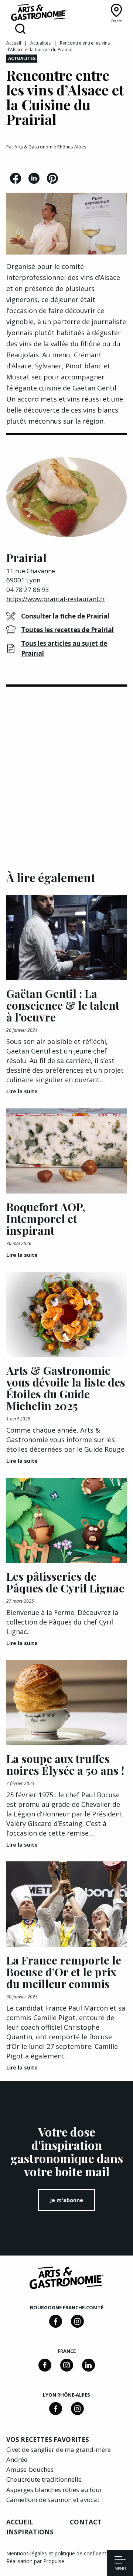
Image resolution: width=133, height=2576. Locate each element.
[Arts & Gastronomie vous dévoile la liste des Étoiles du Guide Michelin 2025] (66, 1315)
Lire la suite (22, 1091)
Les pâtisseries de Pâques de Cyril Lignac (65, 1582)
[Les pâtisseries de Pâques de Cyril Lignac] (66, 1520)
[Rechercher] (20, 29)
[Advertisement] (66, 764)
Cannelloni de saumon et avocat (53, 2500)
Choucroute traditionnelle (44, 2479)
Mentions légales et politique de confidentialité (62, 2553)
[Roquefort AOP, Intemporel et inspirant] (66, 1151)
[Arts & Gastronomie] (39, 14)
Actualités (40, 43)
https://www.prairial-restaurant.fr (56, 599)
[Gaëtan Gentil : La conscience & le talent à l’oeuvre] (66, 938)
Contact (86, 2522)
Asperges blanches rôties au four (54, 2490)
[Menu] (120, 2561)
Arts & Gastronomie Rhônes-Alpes (50, 147)
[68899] (88, 2365)
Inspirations (30, 2532)
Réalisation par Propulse (35, 2561)
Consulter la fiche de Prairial (65, 616)
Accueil (14, 43)
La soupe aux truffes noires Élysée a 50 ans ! (65, 1764)
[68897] (77, 2321)
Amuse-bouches (30, 2469)
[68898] (56, 2321)
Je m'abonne (66, 2200)
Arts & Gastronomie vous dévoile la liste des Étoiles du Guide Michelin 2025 (66, 1388)
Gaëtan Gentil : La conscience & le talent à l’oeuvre (63, 1005)
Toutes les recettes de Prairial (67, 630)
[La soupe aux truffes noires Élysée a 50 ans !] (66, 1702)
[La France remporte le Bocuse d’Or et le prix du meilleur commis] (66, 1904)
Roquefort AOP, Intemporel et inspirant (46, 1219)
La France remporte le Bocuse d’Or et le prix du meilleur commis (64, 1972)
